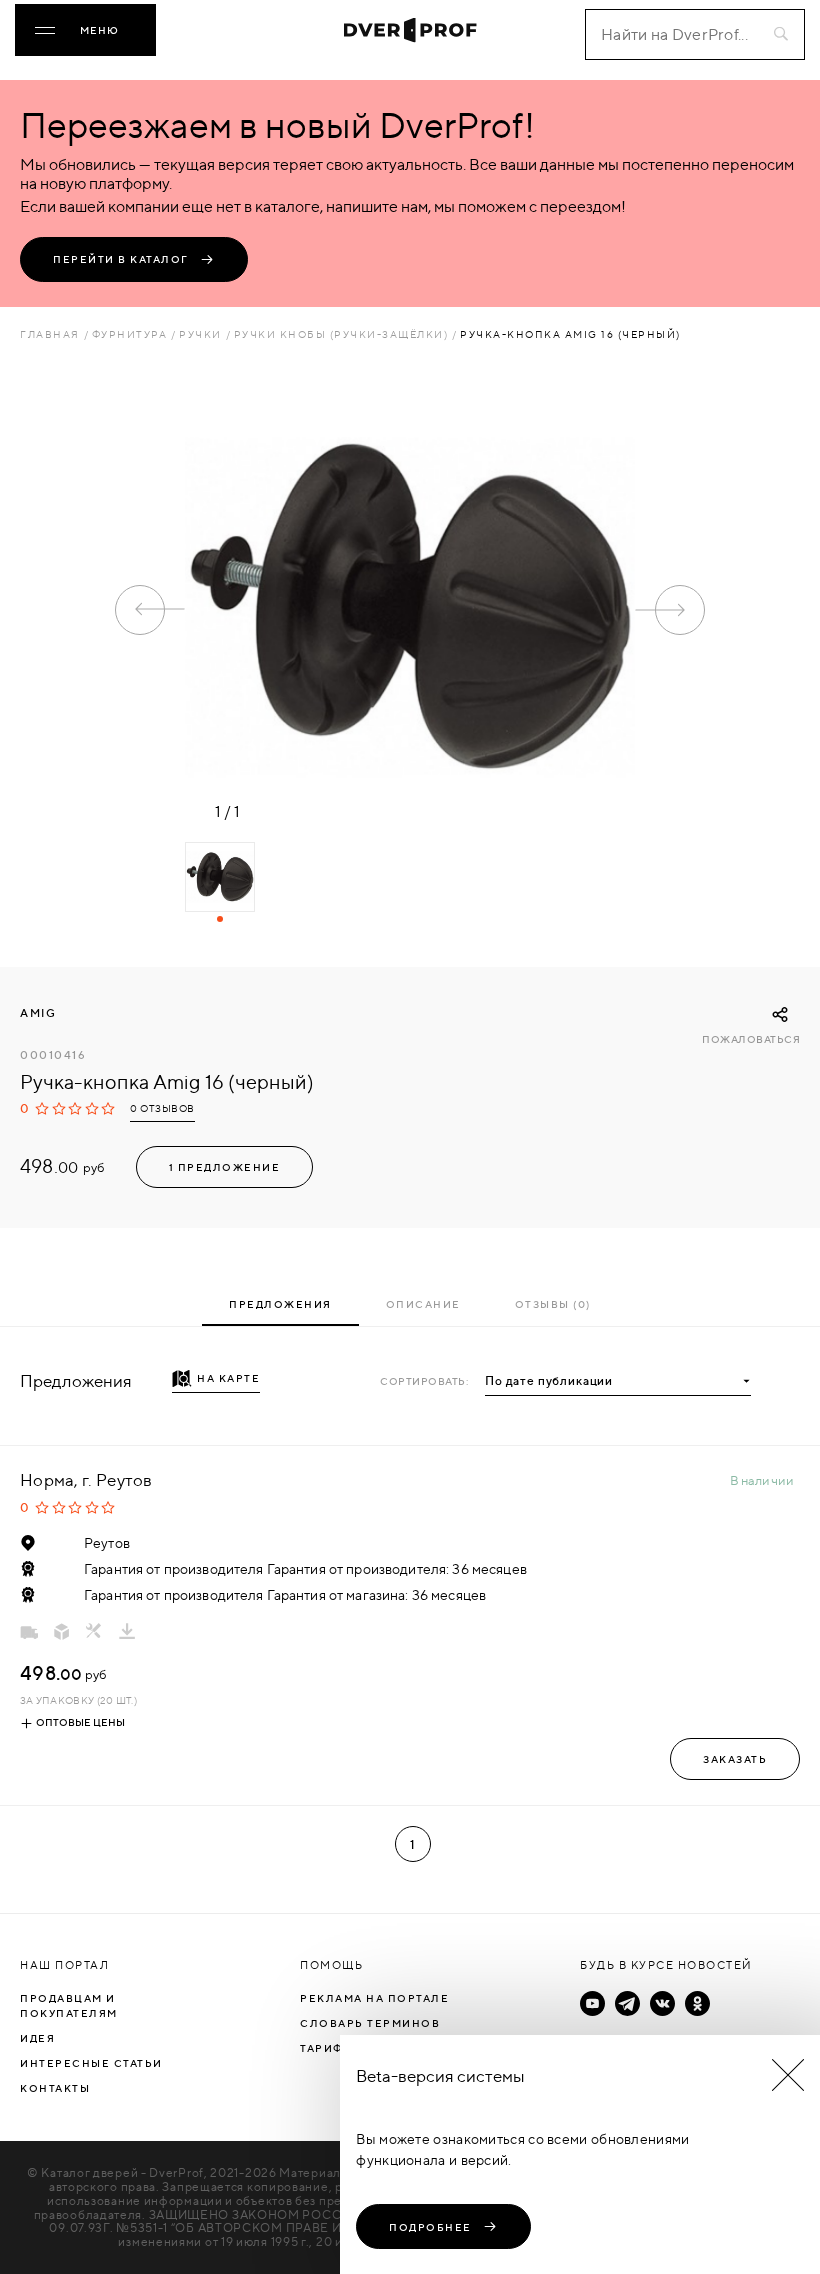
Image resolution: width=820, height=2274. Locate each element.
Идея (37, 2038)
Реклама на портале (374, 1998)
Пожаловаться (751, 1039)
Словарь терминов (370, 2023)
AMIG (38, 1013)
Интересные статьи (91, 2063)
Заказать (735, 1759)
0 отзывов (162, 1108)
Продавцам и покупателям (69, 2005)
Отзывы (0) (553, 1304)
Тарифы (327, 2048)
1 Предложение (225, 1167)
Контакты (55, 2088)
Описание (423, 1304)
